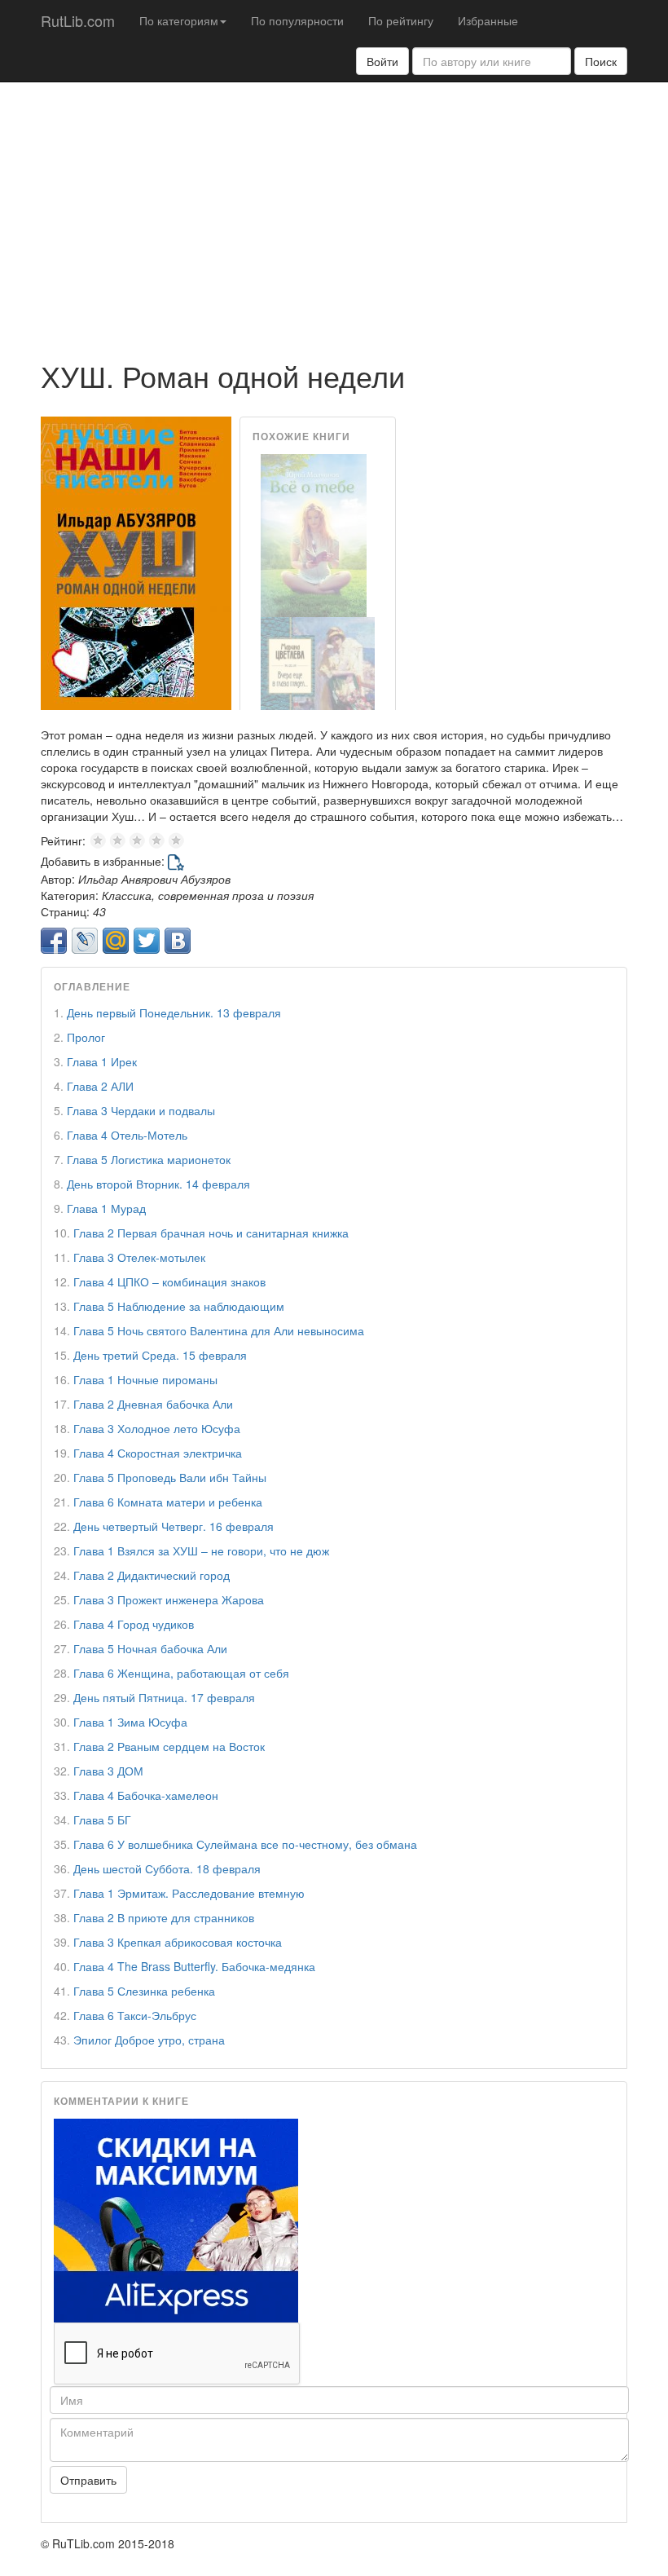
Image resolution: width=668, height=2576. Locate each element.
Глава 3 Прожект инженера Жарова (169, 1599)
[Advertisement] (334, 213)
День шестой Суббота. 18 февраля (167, 1868)
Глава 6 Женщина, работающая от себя (181, 1673)
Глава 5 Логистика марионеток (149, 1159)
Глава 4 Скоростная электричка (158, 1453)
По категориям (179, 20)
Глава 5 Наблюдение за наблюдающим (179, 1306)
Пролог (86, 1037)
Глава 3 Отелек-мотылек (139, 1257)
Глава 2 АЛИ (100, 1086)
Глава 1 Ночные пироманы (145, 1379)
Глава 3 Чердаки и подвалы (141, 1110)
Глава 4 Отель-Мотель (127, 1135)
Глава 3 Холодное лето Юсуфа (157, 1428)
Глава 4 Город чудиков (134, 1624)
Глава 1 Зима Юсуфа (130, 1722)
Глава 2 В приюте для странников (164, 1917)
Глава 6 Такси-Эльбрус (135, 2015)
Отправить (88, 2480)
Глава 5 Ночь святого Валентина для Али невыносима (219, 1330)
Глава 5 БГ (102, 1820)
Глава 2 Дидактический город (152, 1575)
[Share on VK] (178, 941)
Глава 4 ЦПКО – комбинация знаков (169, 1281)
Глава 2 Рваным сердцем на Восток (169, 1746)
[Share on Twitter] (147, 941)
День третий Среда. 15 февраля (160, 1355)
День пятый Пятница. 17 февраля (164, 1697)
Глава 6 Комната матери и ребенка (168, 1502)
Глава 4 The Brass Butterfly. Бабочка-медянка (194, 1966)
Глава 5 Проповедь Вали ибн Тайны (170, 1477)
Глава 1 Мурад (106, 1208)
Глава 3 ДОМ (108, 1771)
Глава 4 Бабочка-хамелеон (146, 1795)
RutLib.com (78, 20)
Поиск (601, 61)
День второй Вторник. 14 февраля (158, 1184)
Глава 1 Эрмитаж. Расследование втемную (189, 1893)
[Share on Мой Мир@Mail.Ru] (116, 941)
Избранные (488, 20)
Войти (382, 61)
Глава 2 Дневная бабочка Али (153, 1404)
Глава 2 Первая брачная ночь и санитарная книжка (211, 1233)
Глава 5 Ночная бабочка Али (150, 1648)
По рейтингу (401, 20)
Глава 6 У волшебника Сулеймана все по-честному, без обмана (245, 1844)
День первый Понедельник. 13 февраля (174, 1012)
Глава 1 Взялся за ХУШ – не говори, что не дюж (201, 1550)
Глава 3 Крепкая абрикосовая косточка (178, 1942)
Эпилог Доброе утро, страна (149, 2040)
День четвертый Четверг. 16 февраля (174, 1526)
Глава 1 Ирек (102, 1061)
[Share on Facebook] (54, 941)
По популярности (297, 20)
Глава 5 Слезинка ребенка (144, 1991)
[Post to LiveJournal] (85, 941)
